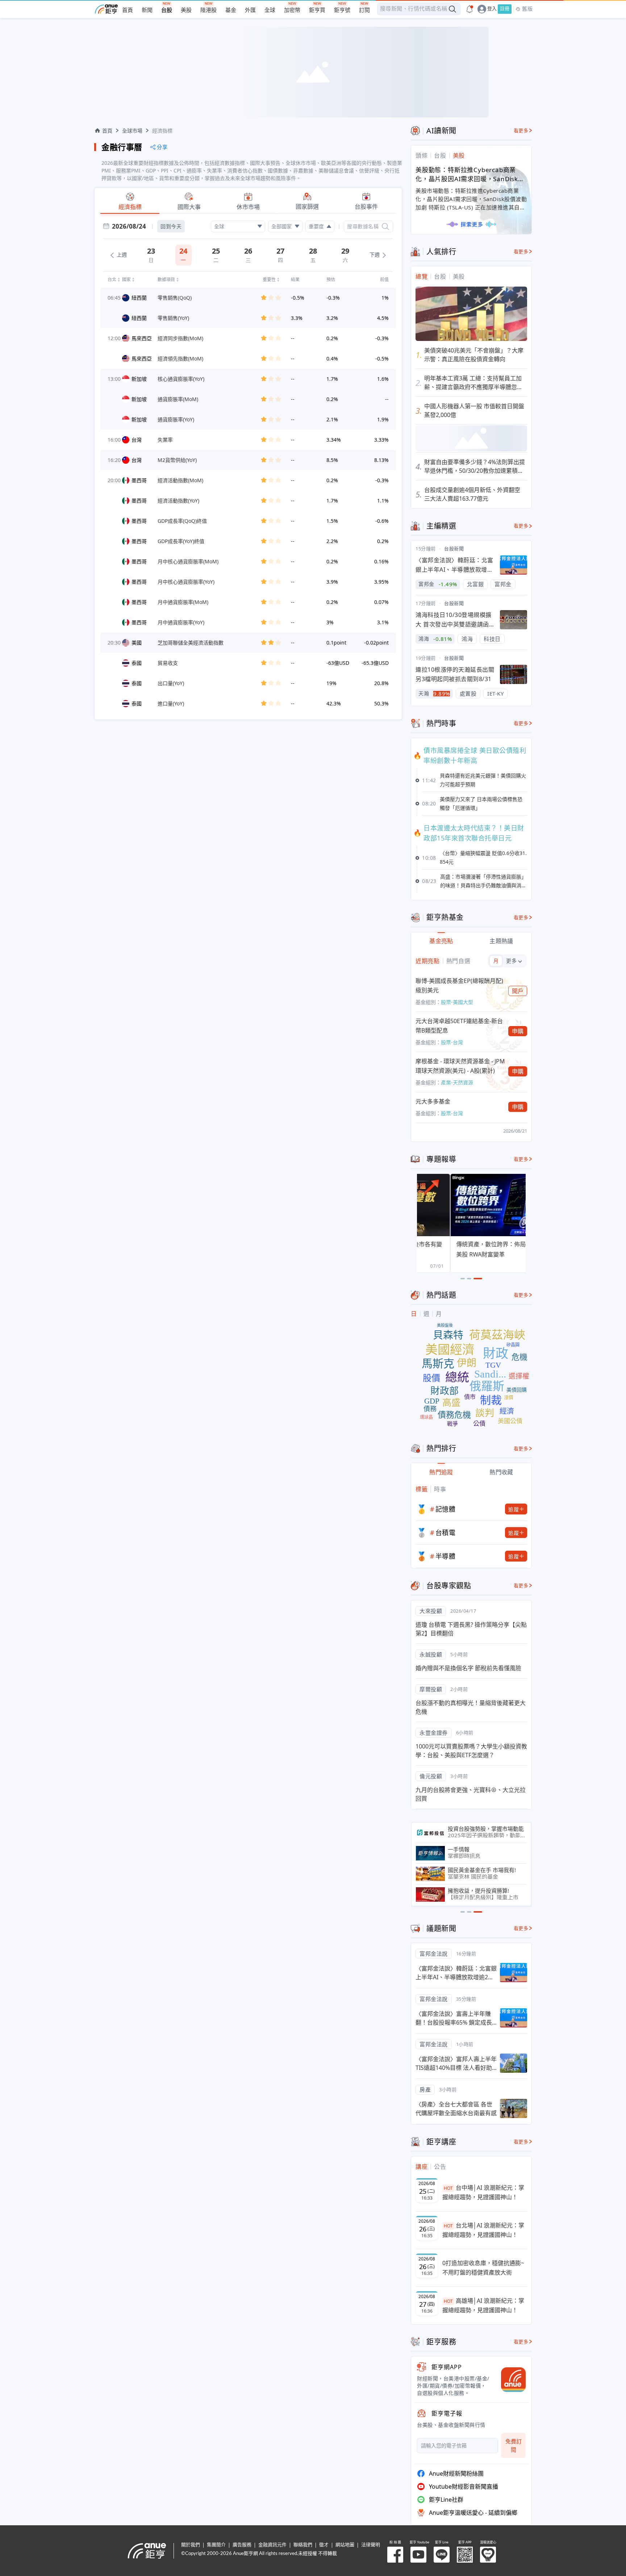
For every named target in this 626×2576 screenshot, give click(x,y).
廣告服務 (242, 2545)
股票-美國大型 (457, 1002)
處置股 (468, 693)
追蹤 (514, 1509)
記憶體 (446, 1509)
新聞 (147, 10)
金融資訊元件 (272, 2545)
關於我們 (191, 2545)
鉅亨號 (342, 10)
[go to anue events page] (470, 9)
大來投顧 (431, 1611)
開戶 (518, 991)
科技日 (492, 639)
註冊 (505, 9)
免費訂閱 (514, 2445)
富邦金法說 (434, 1954)
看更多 (521, 131)
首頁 (128, 10)
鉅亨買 (317, 10)
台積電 (446, 1533)
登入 (492, 9)
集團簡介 (216, 2545)
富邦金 (503, 584)
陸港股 (208, 10)
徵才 (324, 2545)
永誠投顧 (431, 1654)
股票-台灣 (452, 1042)
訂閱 (364, 10)
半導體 (446, 1556)
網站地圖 (345, 2545)
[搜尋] (385, 226)
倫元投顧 (431, 1776)
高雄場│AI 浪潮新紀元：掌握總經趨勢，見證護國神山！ (483, 2305)
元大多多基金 (433, 1101)
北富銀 (475, 584)
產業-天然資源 (457, 1082)
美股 (186, 10)
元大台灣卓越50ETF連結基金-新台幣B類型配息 (459, 1026)
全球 (270, 10)
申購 (518, 1031)
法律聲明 (371, 2545)
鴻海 (467, 639)
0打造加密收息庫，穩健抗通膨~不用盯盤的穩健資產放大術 (483, 2268)
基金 (231, 10)
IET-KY (495, 693)
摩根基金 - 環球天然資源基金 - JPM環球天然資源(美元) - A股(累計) (460, 1066)
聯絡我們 (303, 2545)
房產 (425, 2089)
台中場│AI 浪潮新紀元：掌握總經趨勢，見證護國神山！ (483, 2192)
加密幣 (292, 10)
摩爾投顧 (431, 1689)
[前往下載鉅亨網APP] (510, 2380)
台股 (167, 10)
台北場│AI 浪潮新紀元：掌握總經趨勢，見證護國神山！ (483, 2230)
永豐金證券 (434, 1733)
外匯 (250, 10)
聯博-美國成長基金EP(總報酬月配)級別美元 (459, 985)
